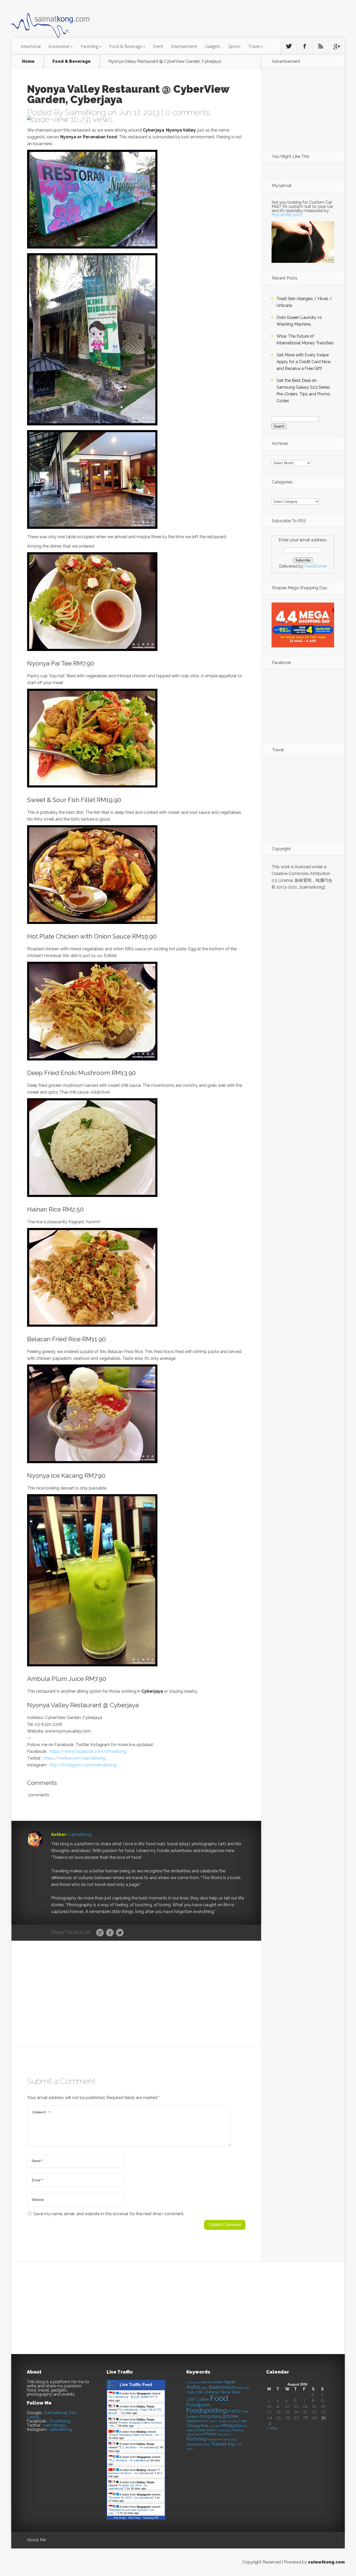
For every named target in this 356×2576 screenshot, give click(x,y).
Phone (210, 2434)
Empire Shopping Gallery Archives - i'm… (135, 2435)
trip (231, 2444)
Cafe (191, 2392)
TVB (239, 2445)
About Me (36, 2540)
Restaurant (214, 2440)
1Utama (205, 2382)
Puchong (196, 2439)
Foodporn (198, 2405)
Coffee (203, 2400)
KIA (206, 2421)
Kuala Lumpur (228, 2421)
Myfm (212, 2430)
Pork (220, 2435)
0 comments (188, 112)
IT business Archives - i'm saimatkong (134, 2472)
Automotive (61, 46)
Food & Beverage (127, 46)
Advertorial (31, 46)
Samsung (230, 2440)
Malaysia (231, 2425)
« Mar (272, 2428)
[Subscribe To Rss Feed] (321, 46)
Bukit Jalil (242, 2388)
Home (28, 61)
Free (244, 2411)
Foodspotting (207, 2410)
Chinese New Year (222, 2392)
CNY (191, 2400)
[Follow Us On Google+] (336, 46)
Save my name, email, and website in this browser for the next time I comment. (109, 2214)
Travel (256, 46)
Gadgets (213, 46)
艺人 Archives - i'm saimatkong (139, 2447)
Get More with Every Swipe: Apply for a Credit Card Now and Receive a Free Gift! (304, 362)
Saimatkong (85, 112)
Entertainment (184, 46)
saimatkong (55, 2425)
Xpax (190, 2449)
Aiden (217, 2382)
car (199, 2392)
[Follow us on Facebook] (305, 46)
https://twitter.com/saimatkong (74, 1758)
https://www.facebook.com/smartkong (88, 1751)
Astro (193, 2387)
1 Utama (192, 2382)
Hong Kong (211, 2416)
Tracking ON (151, 2518)
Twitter (120, 1933)
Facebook (110, 1933)
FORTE (234, 2411)
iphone (230, 2416)
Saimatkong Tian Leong (52, 2415)
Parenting (91, 46)
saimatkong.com (326, 2562)
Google (100, 1933)
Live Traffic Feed (136, 2385)
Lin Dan (215, 2426)
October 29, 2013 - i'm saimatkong (131, 2498)
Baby (204, 2388)
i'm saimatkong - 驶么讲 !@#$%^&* (132, 2397)
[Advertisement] (207, 22)
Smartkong (60, 2421)
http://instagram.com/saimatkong (83, 1765)
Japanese (194, 2421)
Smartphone (198, 2444)
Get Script (120, 2518)
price (227, 2435)
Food (219, 2398)
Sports (234, 46)
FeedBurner (315, 566)
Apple (230, 2382)
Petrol (198, 2435)
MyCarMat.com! (287, 215)
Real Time (134, 2518)
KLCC (214, 2421)
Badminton (222, 2387)
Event (158, 46)
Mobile (201, 2430)
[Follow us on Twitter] (289, 46)
